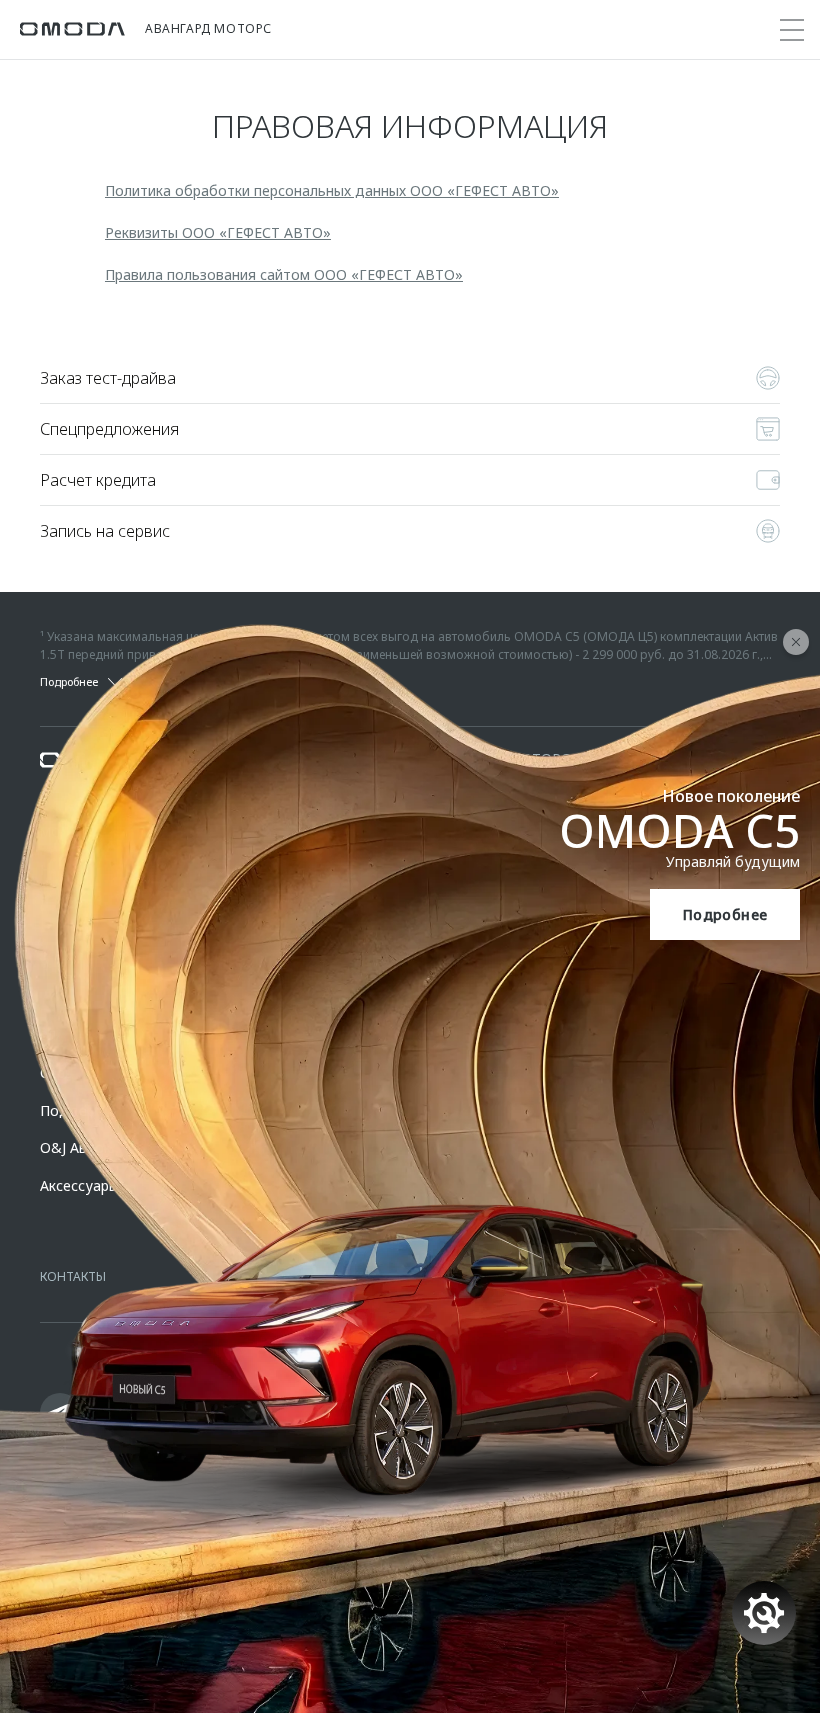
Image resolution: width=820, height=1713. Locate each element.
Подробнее (725, 914)
